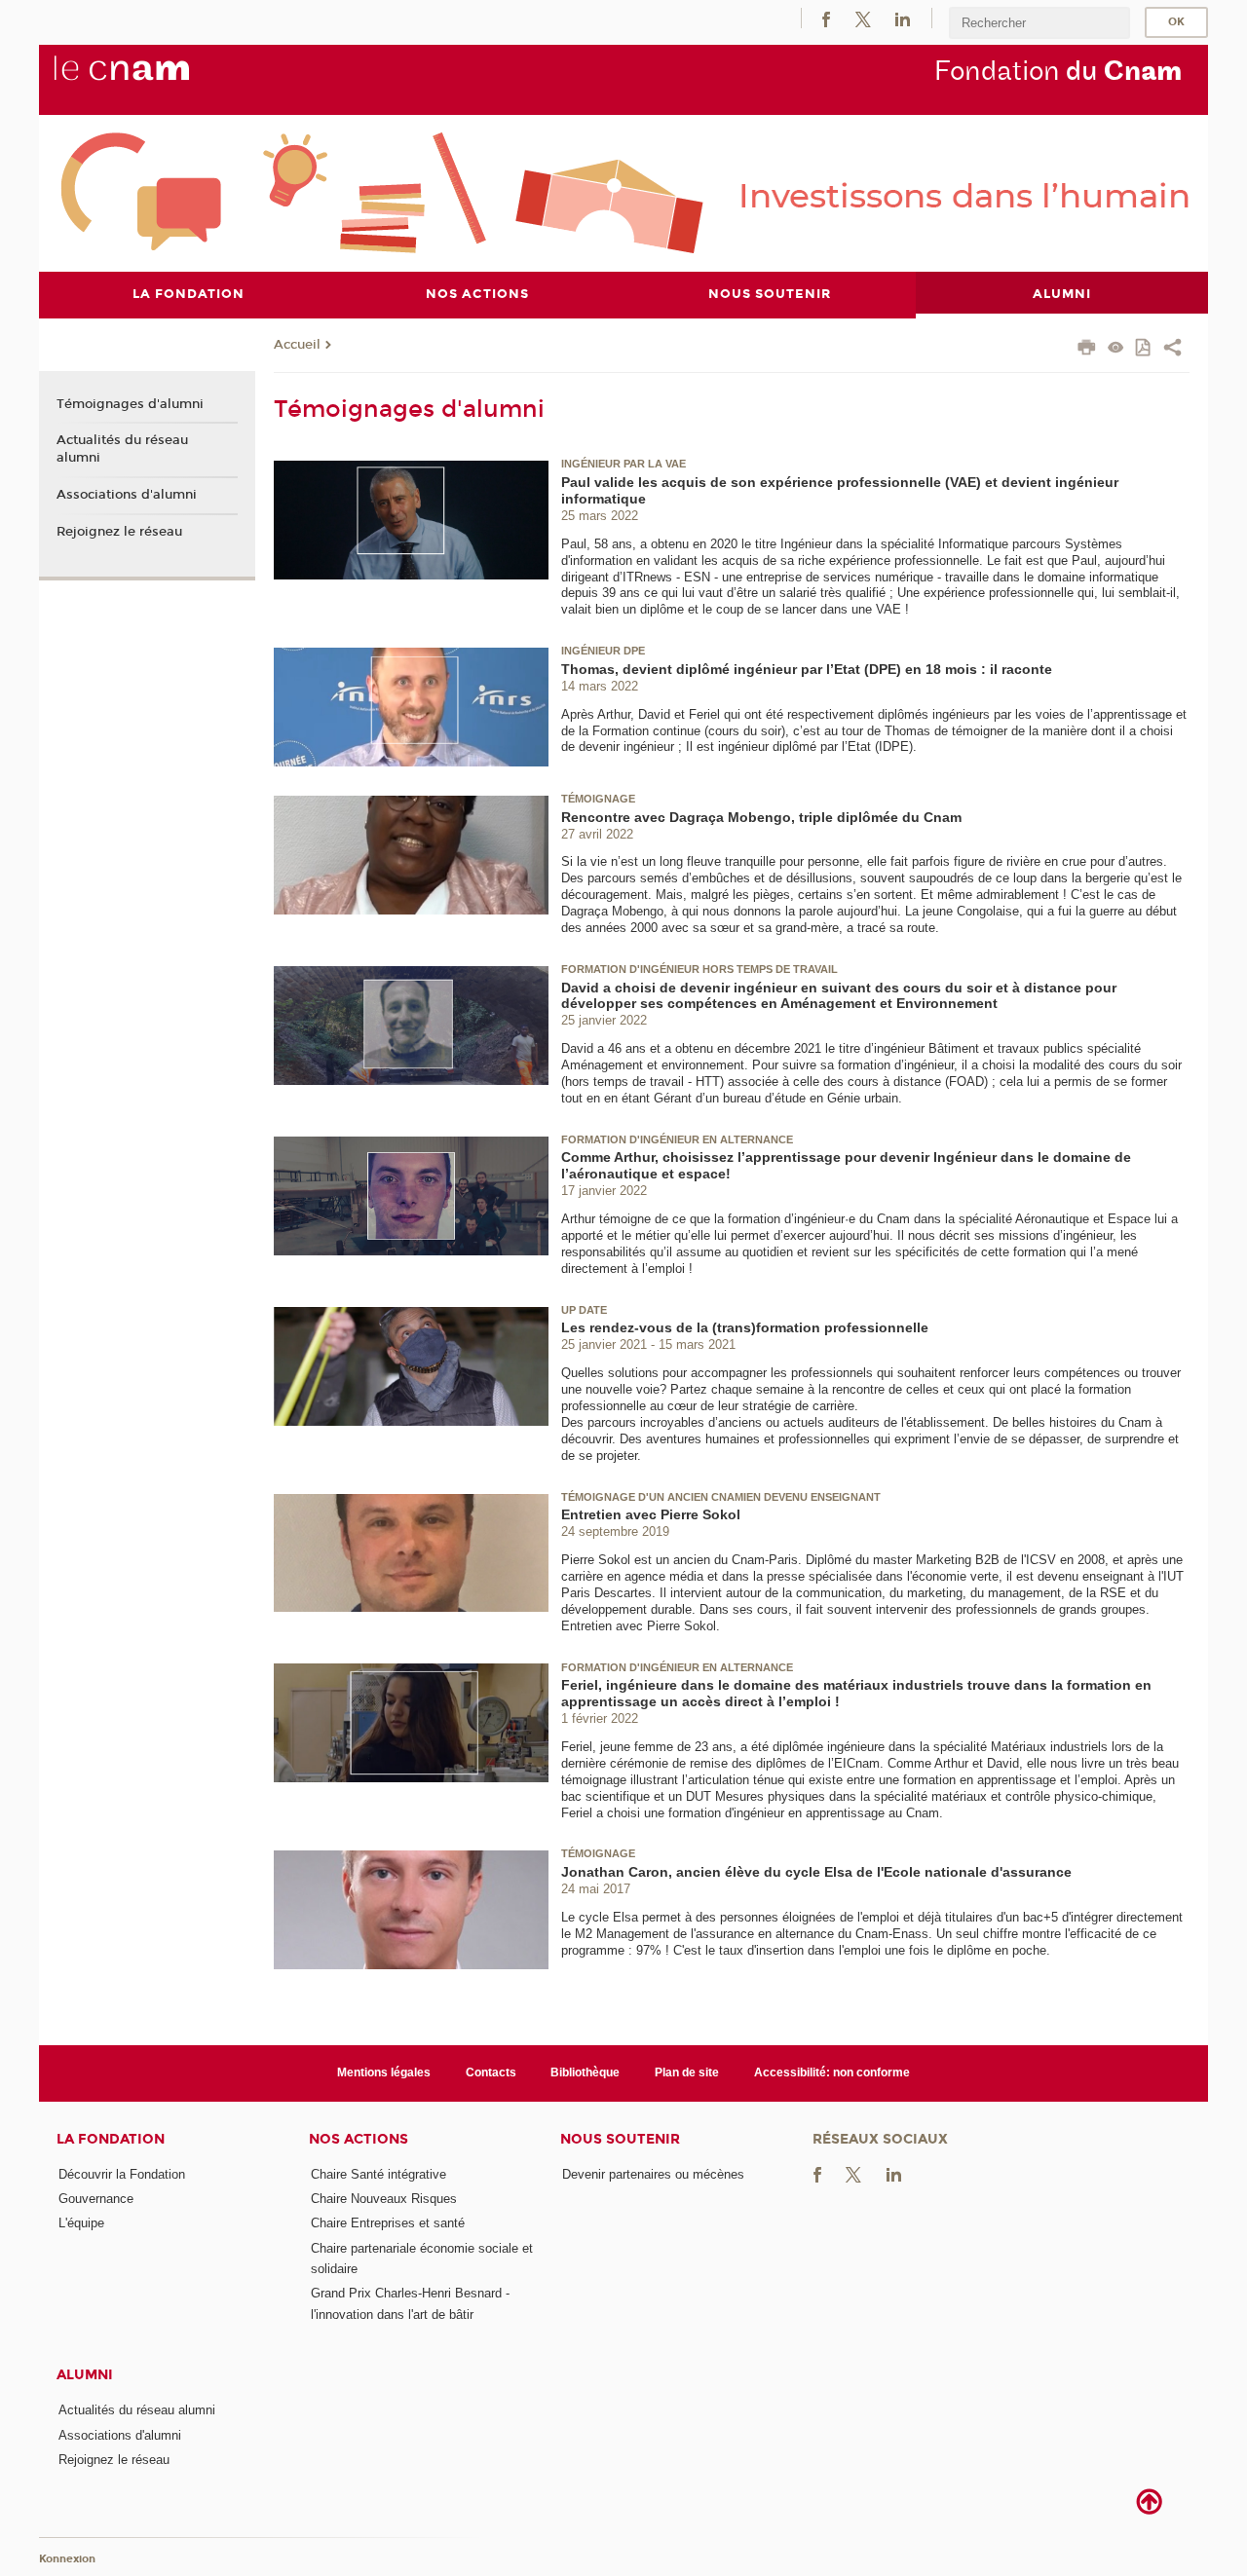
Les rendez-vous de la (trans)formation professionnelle (745, 1327)
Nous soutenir (620, 2139)
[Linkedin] (903, 18)
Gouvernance (96, 2199)
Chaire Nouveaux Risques (384, 2199)
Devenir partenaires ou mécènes (653, 2174)
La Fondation (111, 2139)
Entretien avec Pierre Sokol (651, 1514)
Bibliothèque (585, 2072)
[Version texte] (1116, 349)
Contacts (491, 2072)
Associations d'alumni (127, 495)
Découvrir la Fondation (122, 2174)
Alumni (85, 2375)
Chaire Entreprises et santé (388, 2223)
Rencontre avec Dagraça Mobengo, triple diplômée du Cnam (761, 817)
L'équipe (81, 2223)
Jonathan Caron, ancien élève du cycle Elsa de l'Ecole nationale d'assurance (816, 1872)
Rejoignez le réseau (119, 532)
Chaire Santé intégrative (378, 2174)
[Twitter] (863, 18)
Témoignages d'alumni (130, 404)
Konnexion (67, 2559)
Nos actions (359, 2139)
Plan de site (687, 2072)
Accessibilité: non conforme (832, 2072)
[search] (1039, 23)
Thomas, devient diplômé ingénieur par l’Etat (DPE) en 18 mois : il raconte (807, 669)
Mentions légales (384, 2072)
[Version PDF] (1144, 349)
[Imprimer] (1087, 350)
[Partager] (1172, 350)
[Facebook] (826, 18)
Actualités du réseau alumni (122, 449)
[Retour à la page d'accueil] (154, 79)
